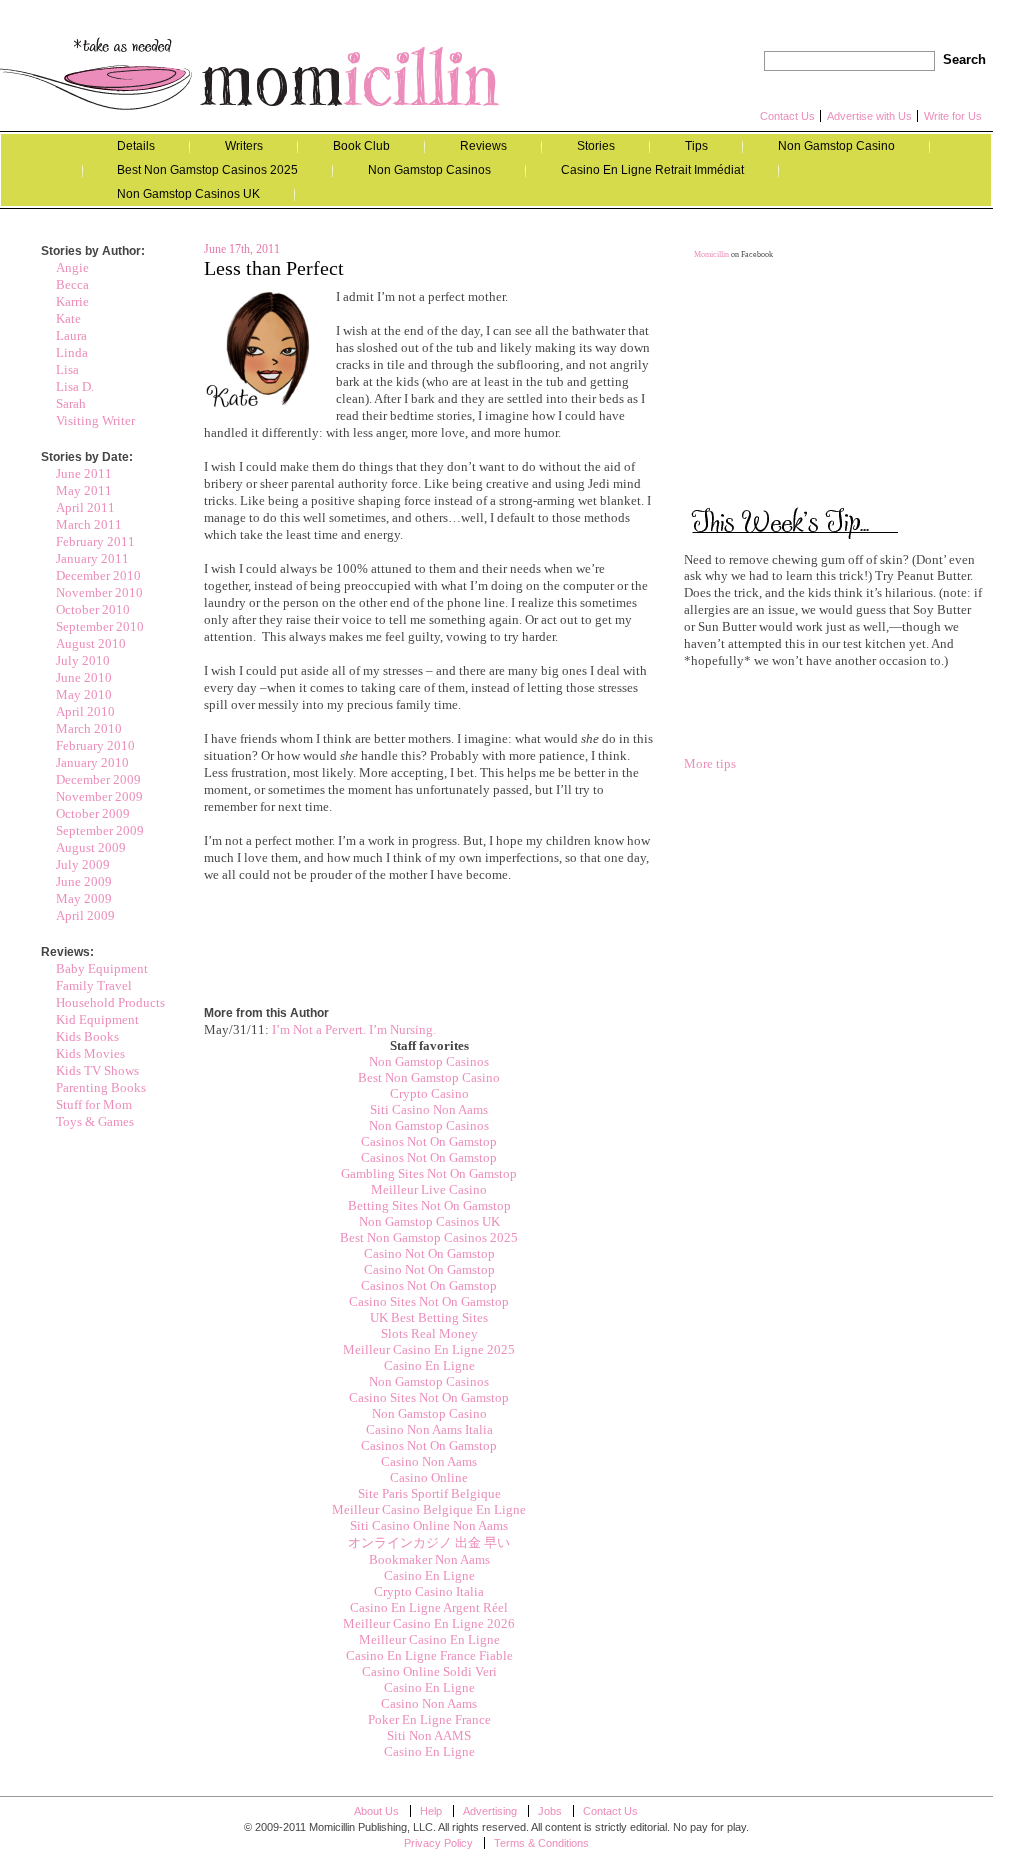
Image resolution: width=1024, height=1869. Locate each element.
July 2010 (83, 660)
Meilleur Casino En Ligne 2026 (429, 1623)
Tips (696, 146)
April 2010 (85, 711)
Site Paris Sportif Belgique (429, 1493)
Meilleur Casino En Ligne (429, 1639)
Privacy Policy (438, 1843)
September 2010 (100, 626)
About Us (376, 1811)
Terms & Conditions (541, 1843)
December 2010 (98, 575)
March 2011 (89, 524)
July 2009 (83, 864)
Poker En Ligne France (429, 1719)
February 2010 (95, 745)
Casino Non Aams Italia (429, 1429)
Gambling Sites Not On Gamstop (429, 1173)
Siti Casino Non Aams (429, 1109)
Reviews (483, 146)
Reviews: (67, 952)
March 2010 (89, 728)
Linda (72, 352)
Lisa (67, 369)
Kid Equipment (97, 1019)
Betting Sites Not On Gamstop (429, 1205)
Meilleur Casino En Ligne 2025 (429, 1349)
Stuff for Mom (94, 1104)
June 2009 (84, 881)
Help (431, 1811)
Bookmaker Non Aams (429, 1559)
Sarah (71, 403)
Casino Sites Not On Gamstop (429, 1301)
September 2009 (100, 830)
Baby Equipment (102, 968)
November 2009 (99, 796)
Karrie (72, 301)
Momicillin (250, 73)
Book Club (361, 146)
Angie (72, 267)
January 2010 (92, 762)
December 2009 (98, 779)
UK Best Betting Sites (429, 1317)
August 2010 (91, 643)
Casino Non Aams (429, 1461)
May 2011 (84, 490)
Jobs (550, 1811)
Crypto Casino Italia (429, 1591)
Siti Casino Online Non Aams (429, 1525)
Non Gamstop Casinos (429, 170)
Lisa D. (75, 386)
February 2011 (95, 541)
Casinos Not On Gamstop (429, 1141)
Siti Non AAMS (429, 1735)
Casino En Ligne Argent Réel (429, 1607)
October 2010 (93, 609)
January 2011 (92, 558)
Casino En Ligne (429, 1365)
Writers (244, 146)
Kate (68, 318)
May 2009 (84, 898)
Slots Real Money (429, 1333)
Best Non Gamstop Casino (429, 1077)
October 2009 (93, 813)
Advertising (490, 1811)
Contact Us (787, 116)
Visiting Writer (95, 420)
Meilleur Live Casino (429, 1189)
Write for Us (953, 116)
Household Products (110, 1002)
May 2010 (84, 694)
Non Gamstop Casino (836, 146)
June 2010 (84, 677)
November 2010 (99, 592)
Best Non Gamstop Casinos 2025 (207, 170)
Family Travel (94, 985)
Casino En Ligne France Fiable (429, 1655)
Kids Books (87, 1036)
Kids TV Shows (97, 1070)
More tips (710, 763)
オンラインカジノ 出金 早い (429, 1542)
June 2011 (84, 473)
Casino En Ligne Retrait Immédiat (652, 170)
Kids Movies (90, 1053)
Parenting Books (101, 1087)
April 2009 (85, 915)
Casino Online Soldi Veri (429, 1671)
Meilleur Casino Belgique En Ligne (429, 1509)
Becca (72, 284)
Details (136, 146)
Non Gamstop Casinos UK (188, 194)
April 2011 (85, 507)
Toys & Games (95, 1121)
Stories (596, 146)
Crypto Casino (429, 1093)
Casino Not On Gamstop (429, 1253)
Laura (71, 335)
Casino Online (429, 1477)
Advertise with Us (869, 116)
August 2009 (91, 847)
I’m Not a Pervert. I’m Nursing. (354, 1029)
